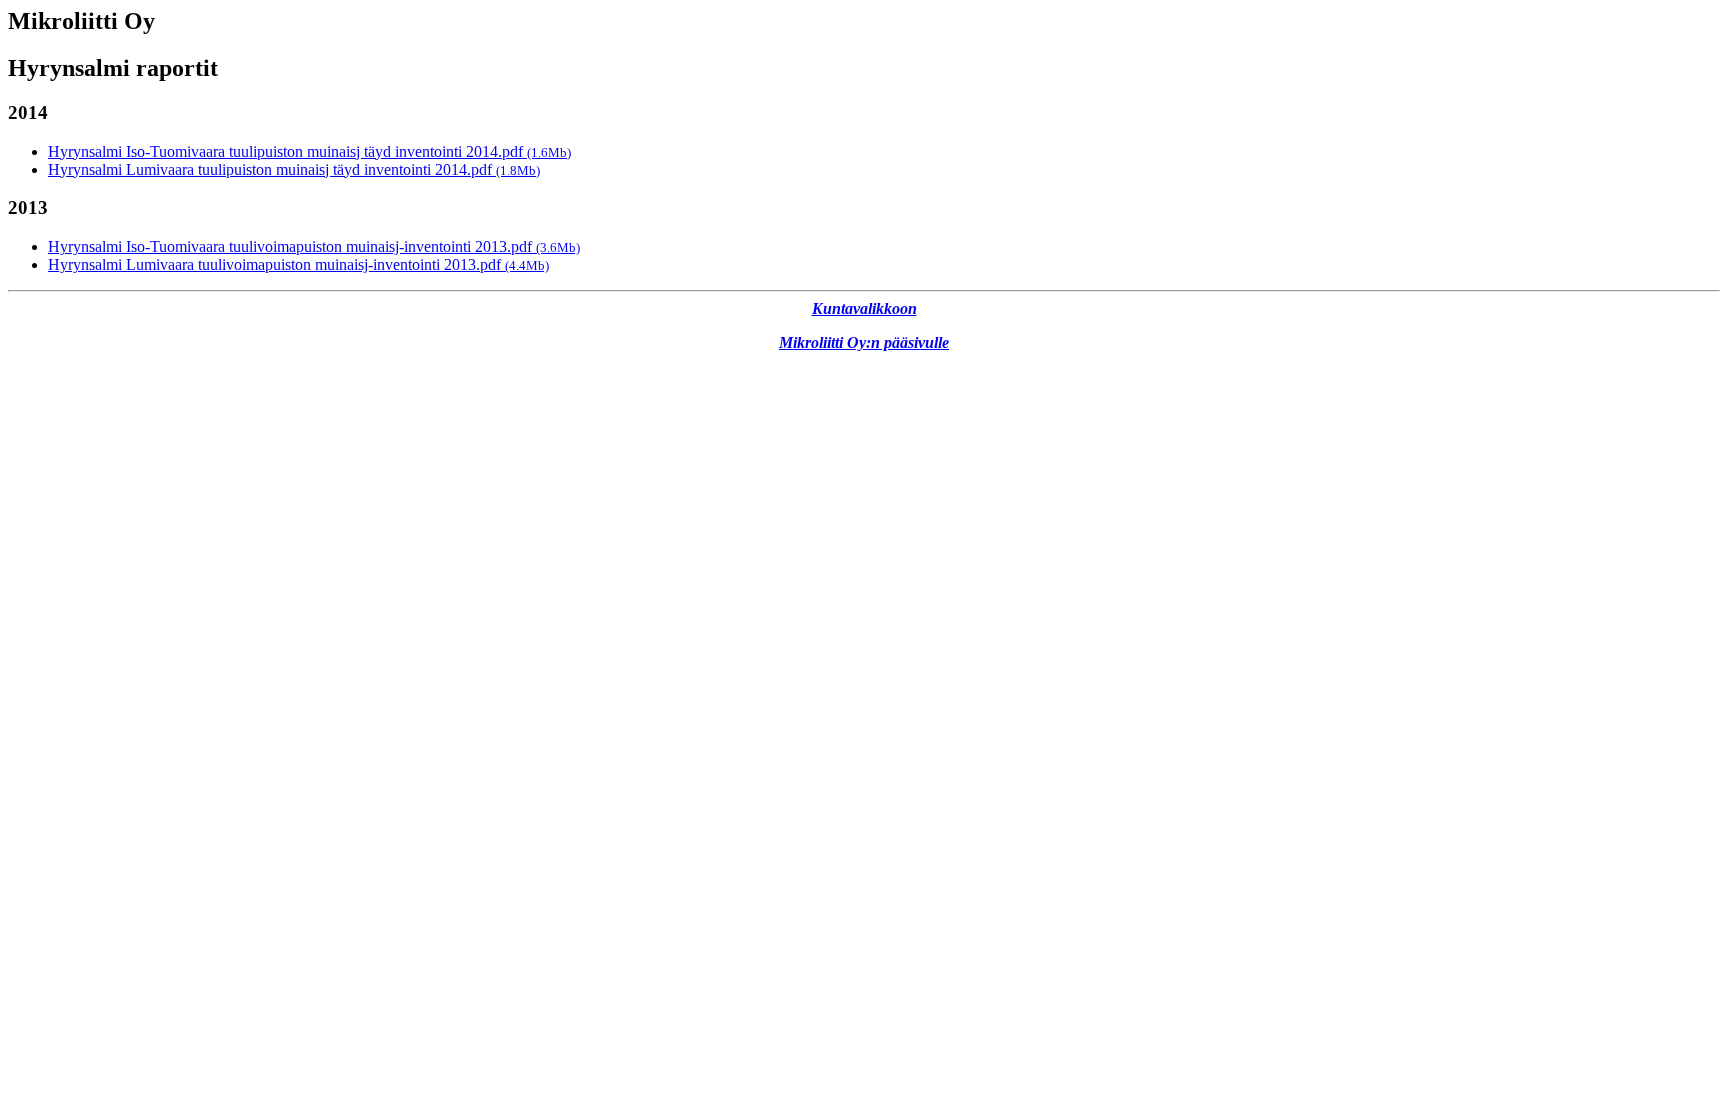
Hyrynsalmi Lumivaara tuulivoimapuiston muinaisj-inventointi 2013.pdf (298, 264)
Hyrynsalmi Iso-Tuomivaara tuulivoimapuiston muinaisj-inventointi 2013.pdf (314, 246)
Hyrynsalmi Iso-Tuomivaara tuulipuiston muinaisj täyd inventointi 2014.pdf (309, 151)
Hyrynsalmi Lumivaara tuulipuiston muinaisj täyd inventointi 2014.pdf (294, 169)
